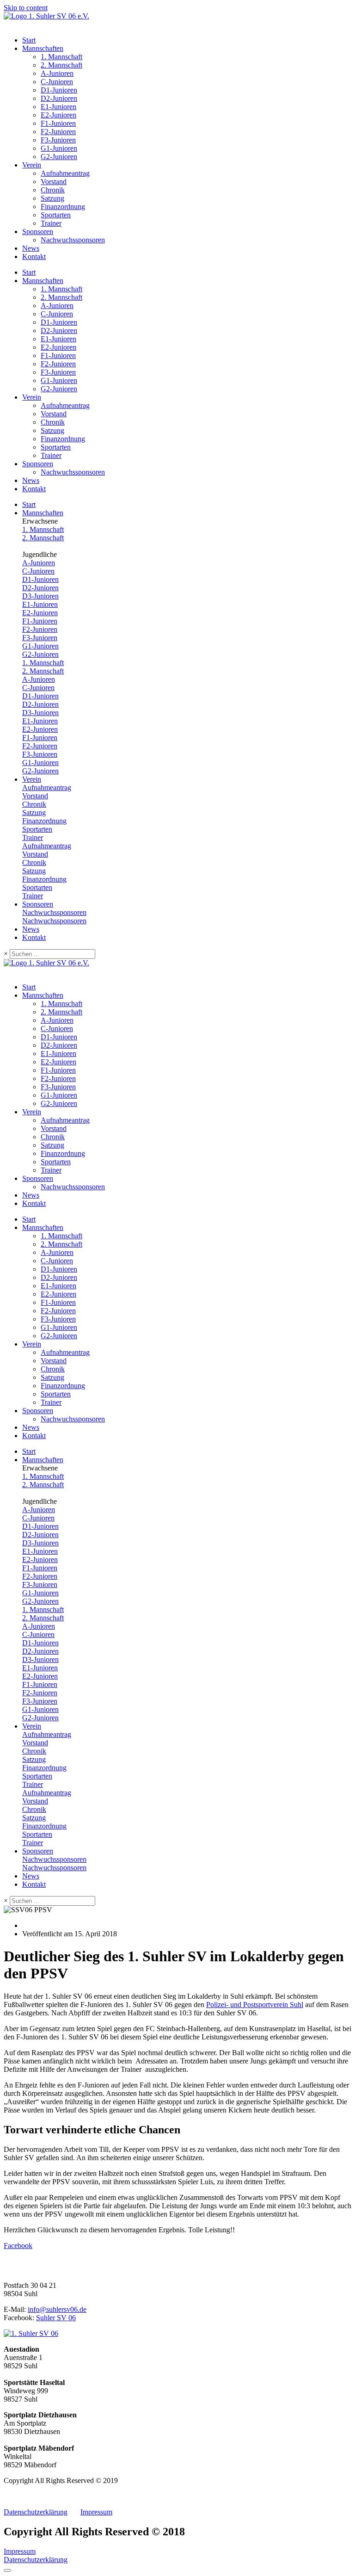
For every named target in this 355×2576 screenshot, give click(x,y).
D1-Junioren (59, 90)
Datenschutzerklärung (36, 2512)
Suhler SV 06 (56, 2318)
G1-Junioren (59, 148)
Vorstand (54, 182)
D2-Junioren (59, 98)
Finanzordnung (63, 207)
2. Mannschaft (61, 65)
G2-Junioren (59, 157)
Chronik (53, 190)
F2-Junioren (58, 132)
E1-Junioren (58, 107)
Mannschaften (43, 48)
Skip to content (26, 8)
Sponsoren (38, 232)
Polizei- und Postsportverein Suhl (255, 2005)
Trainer (51, 223)
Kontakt (34, 256)
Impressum (96, 2512)
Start (29, 40)
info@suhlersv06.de (57, 2309)
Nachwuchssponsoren (73, 240)
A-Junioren (57, 73)
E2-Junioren (58, 115)
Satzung (52, 198)
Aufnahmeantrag (65, 173)
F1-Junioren (58, 123)
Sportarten (56, 215)
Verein (32, 165)
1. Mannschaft (61, 57)
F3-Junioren (58, 140)
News (31, 248)
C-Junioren (57, 82)
